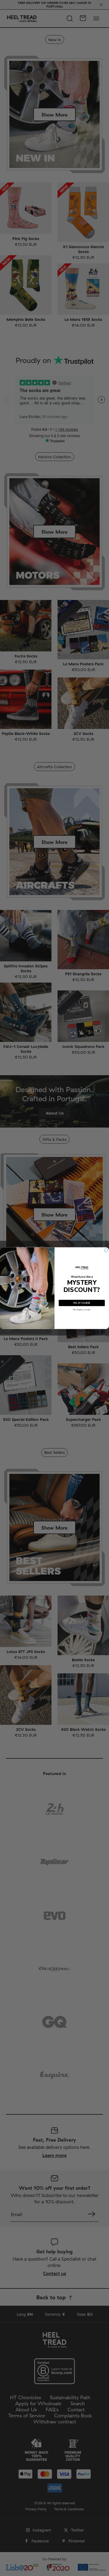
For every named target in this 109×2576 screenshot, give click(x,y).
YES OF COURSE (82, 1303)
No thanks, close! (82, 1309)
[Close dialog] (106, 1250)
